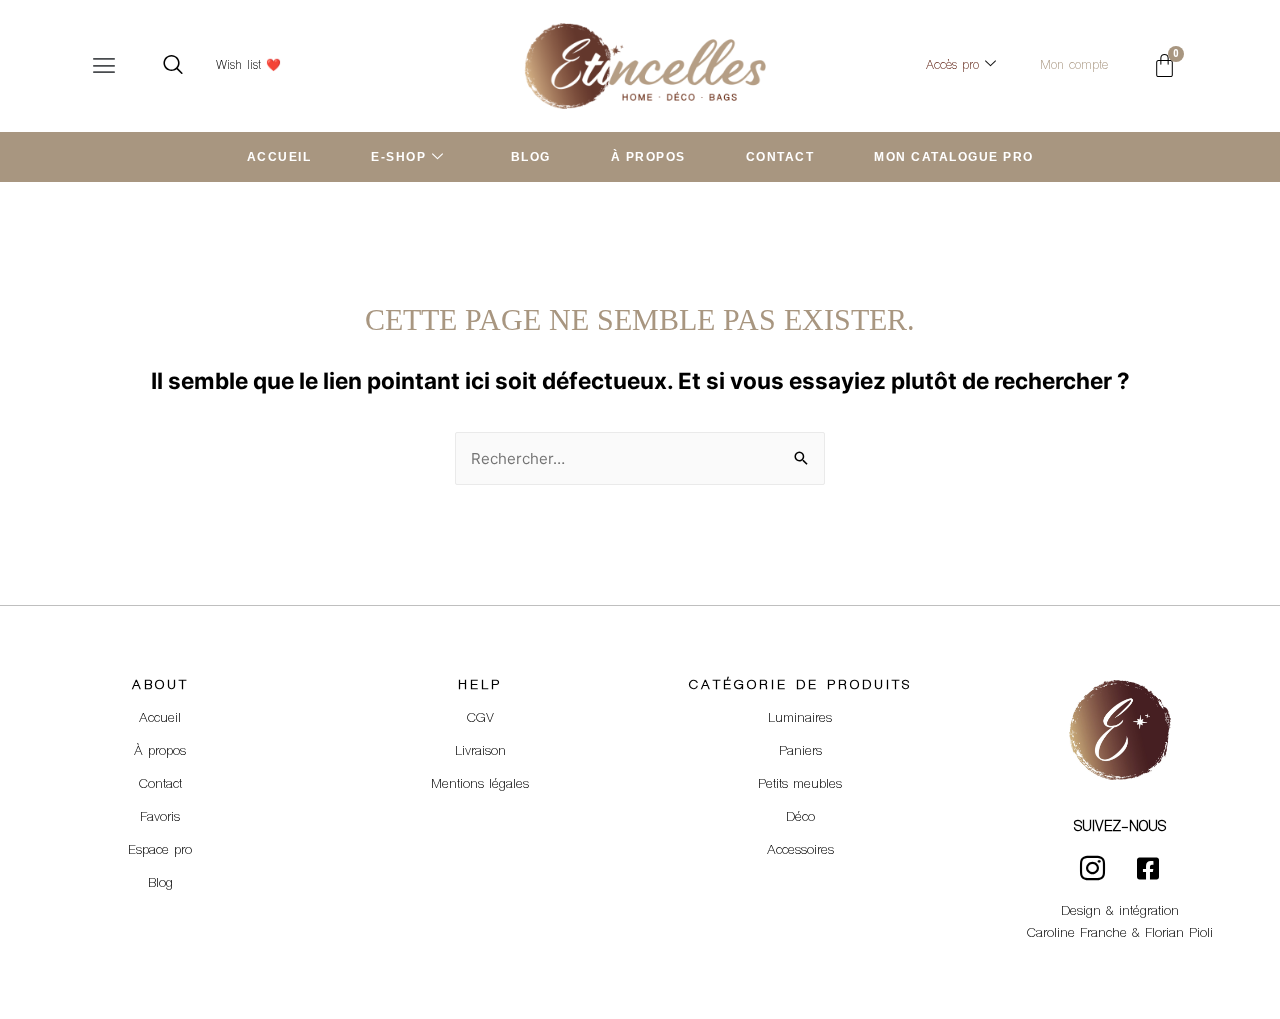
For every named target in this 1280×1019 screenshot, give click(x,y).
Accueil (160, 719)
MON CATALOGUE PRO (954, 157)
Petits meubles (800, 785)
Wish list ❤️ (248, 66)
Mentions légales (480, 785)
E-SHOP (398, 157)
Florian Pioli (1179, 934)
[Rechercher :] (640, 458)
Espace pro (160, 851)
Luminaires (800, 719)
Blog (160, 884)
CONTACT (780, 157)
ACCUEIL (279, 157)
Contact (160, 785)
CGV (480, 719)
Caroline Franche (1077, 934)
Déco (800, 818)
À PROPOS (648, 157)
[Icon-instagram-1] (1093, 868)
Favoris (160, 818)
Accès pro (952, 66)
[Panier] (1164, 65)
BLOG (531, 157)
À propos (160, 752)
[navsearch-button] (173, 66)
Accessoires (800, 851)
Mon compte (1074, 66)
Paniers (800, 752)
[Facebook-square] (1148, 868)
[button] (104, 65)
